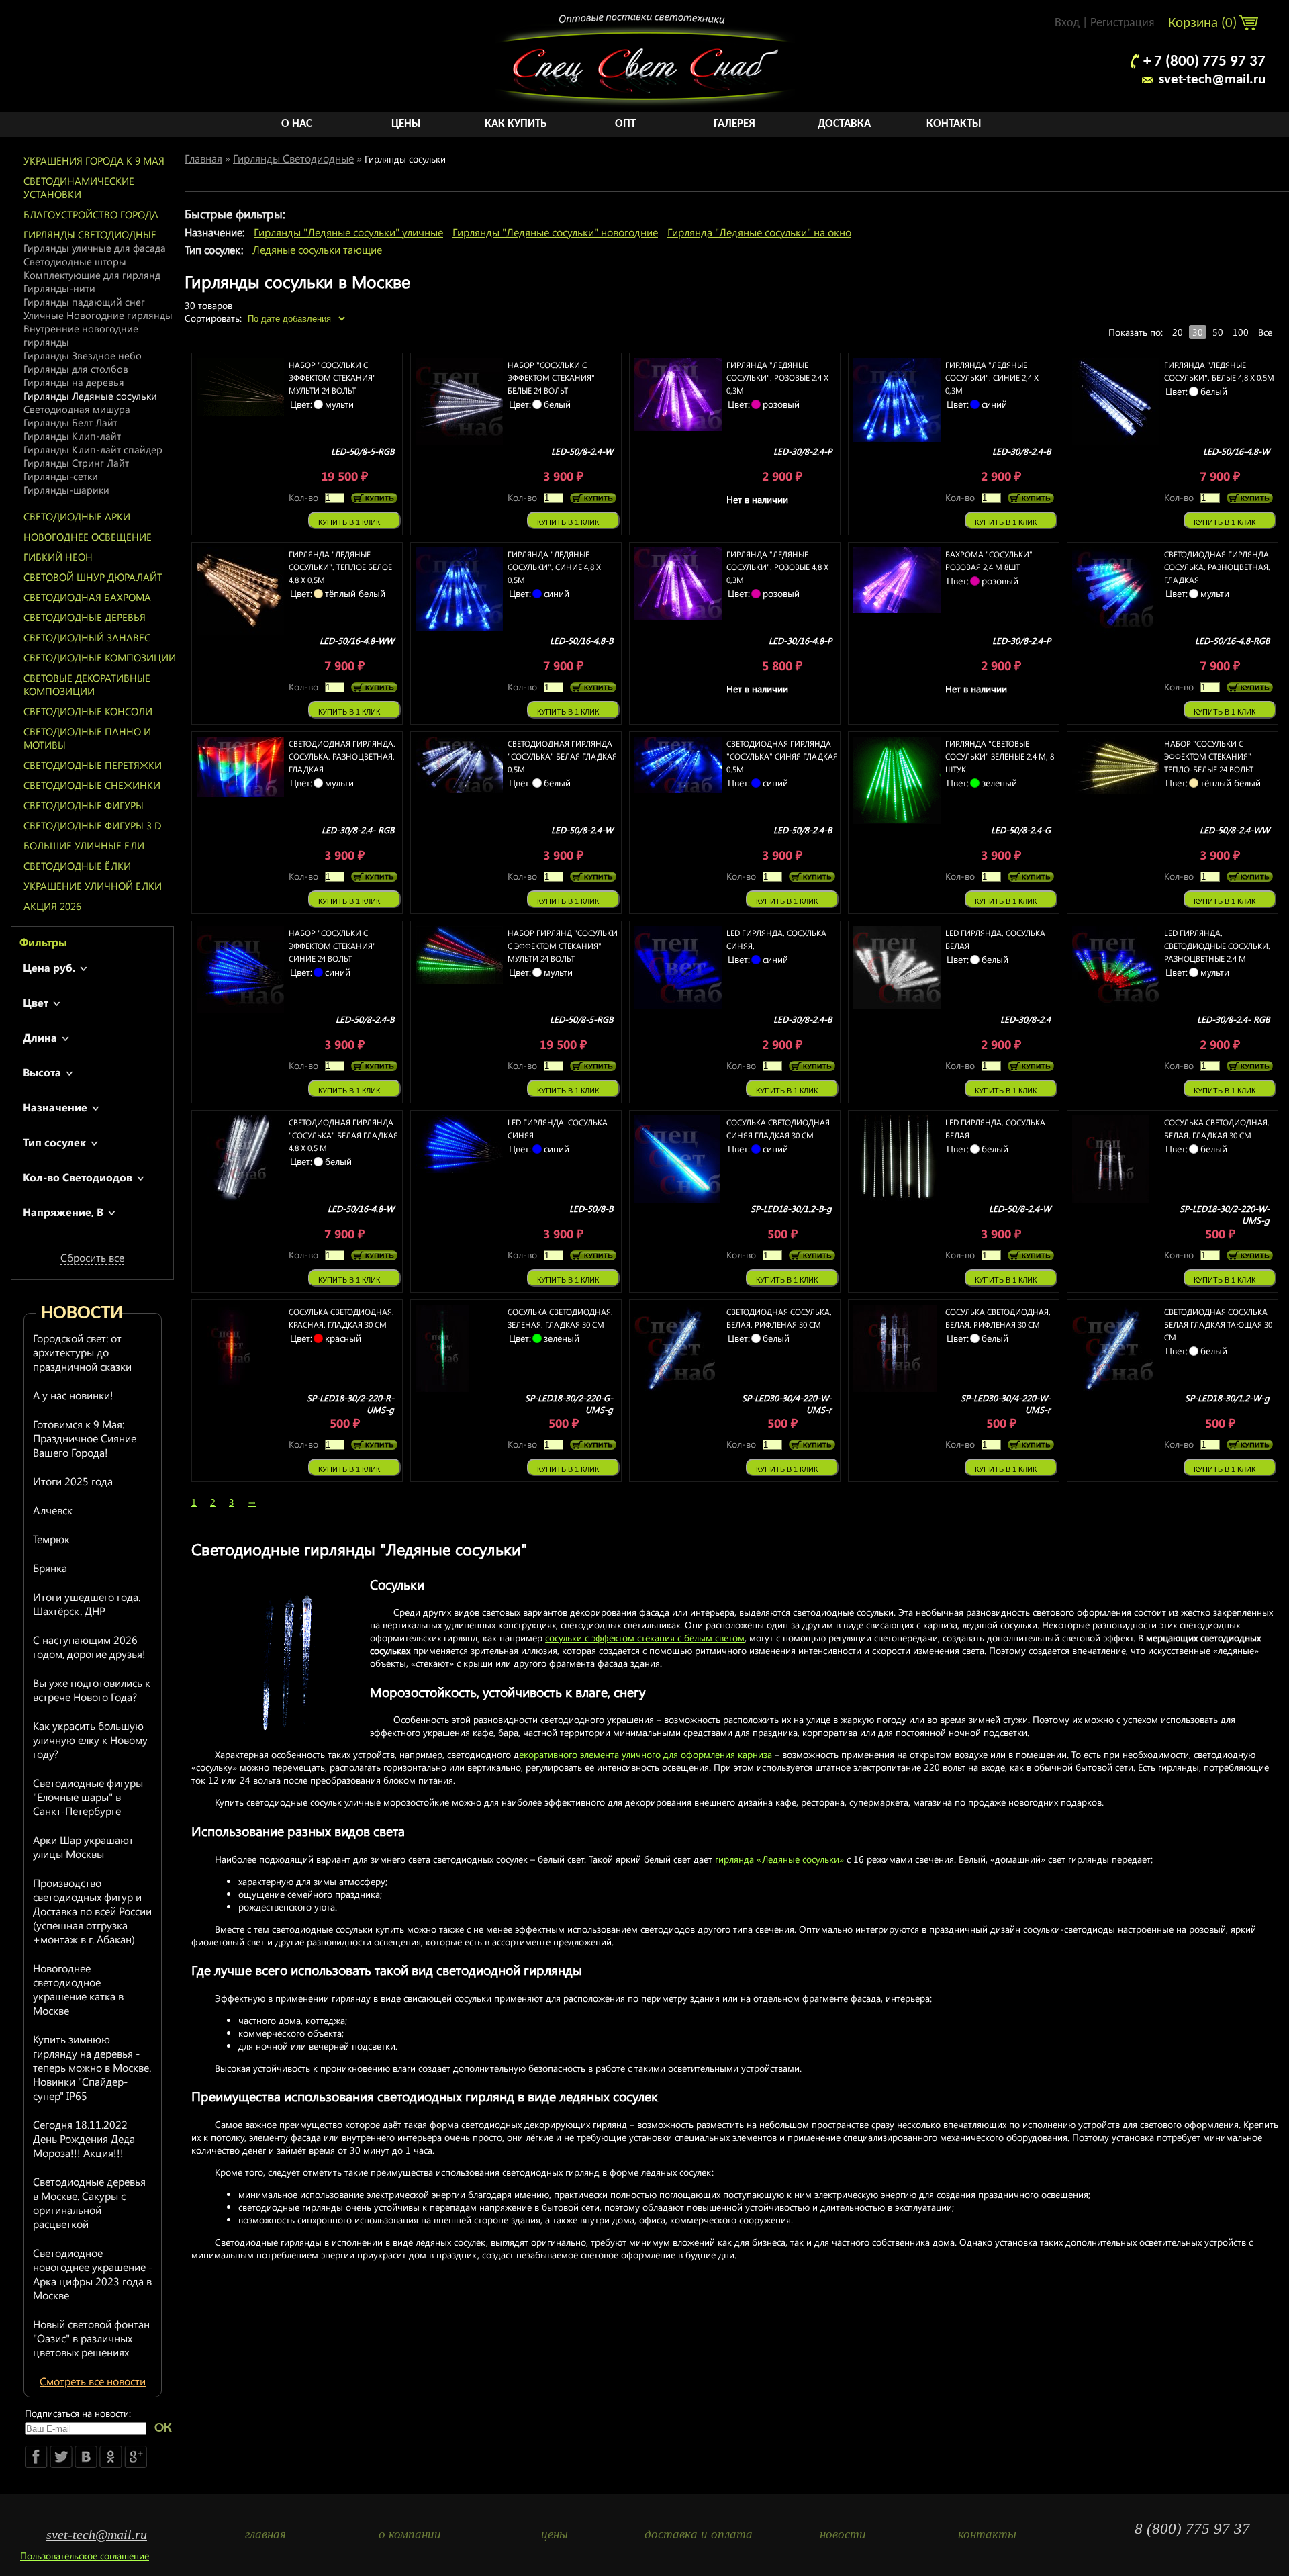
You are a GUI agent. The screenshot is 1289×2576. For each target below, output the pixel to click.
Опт (625, 124)
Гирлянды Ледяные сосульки (90, 396)
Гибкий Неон (58, 557)
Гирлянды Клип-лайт (72, 436)
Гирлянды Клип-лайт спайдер (93, 449)
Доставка (844, 124)
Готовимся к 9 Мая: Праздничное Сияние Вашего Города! (85, 1438)
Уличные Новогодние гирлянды (98, 315)
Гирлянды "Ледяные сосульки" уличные (348, 232)
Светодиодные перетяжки (93, 765)
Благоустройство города (91, 214)
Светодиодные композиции (100, 657)
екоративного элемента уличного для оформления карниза (646, 1754)
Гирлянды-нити (59, 288)
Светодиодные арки (77, 516)
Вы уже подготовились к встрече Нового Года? (92, 1690)
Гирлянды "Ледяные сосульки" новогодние (555, 232)
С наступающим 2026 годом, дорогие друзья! (89, 1647)
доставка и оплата (699, 2534)
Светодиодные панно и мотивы (87, 738)
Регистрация (1123, 23)
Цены (406, 124)
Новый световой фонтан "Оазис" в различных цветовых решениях (91, 2338)
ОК (163, 2428)
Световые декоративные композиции (87, 684)
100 (1241, 332)
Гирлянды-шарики (66, 490)
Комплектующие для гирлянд (92, 275)
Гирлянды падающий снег (84, 302)
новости (843, 2534)
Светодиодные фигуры (84, 805)
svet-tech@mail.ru (1212, 80)
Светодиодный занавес (87, 637)
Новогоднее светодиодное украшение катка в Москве (78, 1989)
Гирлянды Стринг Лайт (76, 463)
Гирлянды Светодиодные (90, 234)
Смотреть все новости (93, 2381)
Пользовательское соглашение (85, 2556)
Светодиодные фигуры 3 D (93, 825)
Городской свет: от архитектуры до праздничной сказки (82, 1352)
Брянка (50, 1568)
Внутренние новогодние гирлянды (81, 335)
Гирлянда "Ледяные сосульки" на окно (759, 232)
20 (1178, 332)
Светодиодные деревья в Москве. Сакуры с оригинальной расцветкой (89, 2203)
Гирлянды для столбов (76, 369)
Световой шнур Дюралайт (93, 577)
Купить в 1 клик (349, 522)
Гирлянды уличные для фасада (95, 248)
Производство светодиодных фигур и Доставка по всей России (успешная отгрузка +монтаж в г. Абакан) (92, 1911)
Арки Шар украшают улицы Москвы (83, 1847)
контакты (987, 2534)
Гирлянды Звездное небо (83, 355)
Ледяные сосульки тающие (317, 249)
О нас (297, 124)
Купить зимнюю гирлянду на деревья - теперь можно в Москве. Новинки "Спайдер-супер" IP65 (92, 2067)
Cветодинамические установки (79, 187)
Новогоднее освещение (88, 537)
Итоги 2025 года (73, 1481)
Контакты (954, 124)
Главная (203, 158)
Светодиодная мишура (77, 409)
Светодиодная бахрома (87, 597)
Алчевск (53, 1510)
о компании (410, 2534)
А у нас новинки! (73, 1395)
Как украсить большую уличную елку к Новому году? (90, 1740)
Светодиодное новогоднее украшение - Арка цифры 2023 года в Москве (93, 2274)
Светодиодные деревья (85, 617)
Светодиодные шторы (75, 261)
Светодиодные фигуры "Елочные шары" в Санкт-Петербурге (88, 1797)
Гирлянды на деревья (74, 382)
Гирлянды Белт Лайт (70, 422)
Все (1265, 332)
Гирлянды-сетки (61, 476)
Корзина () (1204, 23)
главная (266, 2534)
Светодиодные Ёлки (77, 866)
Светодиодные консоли (88, 711)
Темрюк (51, 1539)
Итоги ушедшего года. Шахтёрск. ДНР (87, 1604)
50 (1218, 332)
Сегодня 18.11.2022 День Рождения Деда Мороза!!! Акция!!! (84, 2138)
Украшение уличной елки (93, 886)
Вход (1067, 23)
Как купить (516, 124)
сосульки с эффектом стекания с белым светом (645, 1638)
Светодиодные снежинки (92, 785)
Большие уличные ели (84, 845)
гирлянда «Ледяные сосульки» (779, 1859)
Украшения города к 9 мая (94, 160)
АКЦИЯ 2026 (52, 906)
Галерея (734, 124)
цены (555, 2534)
